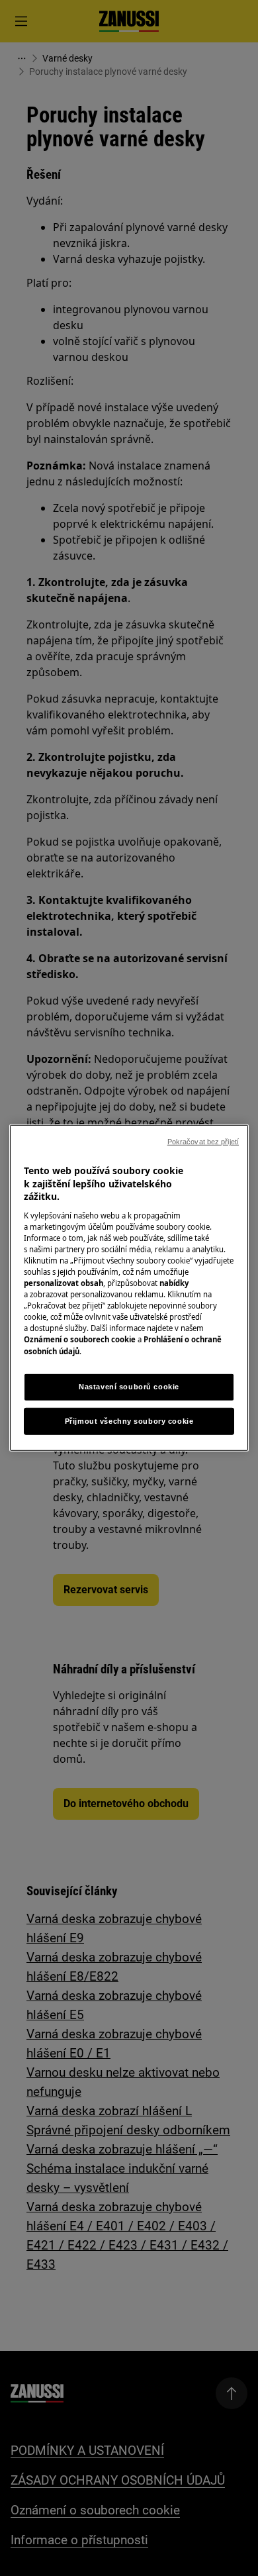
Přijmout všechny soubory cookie (129, 1420)
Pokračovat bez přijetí (203, 1142)
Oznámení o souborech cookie (80, 1339)
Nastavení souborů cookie (129, 1386)
